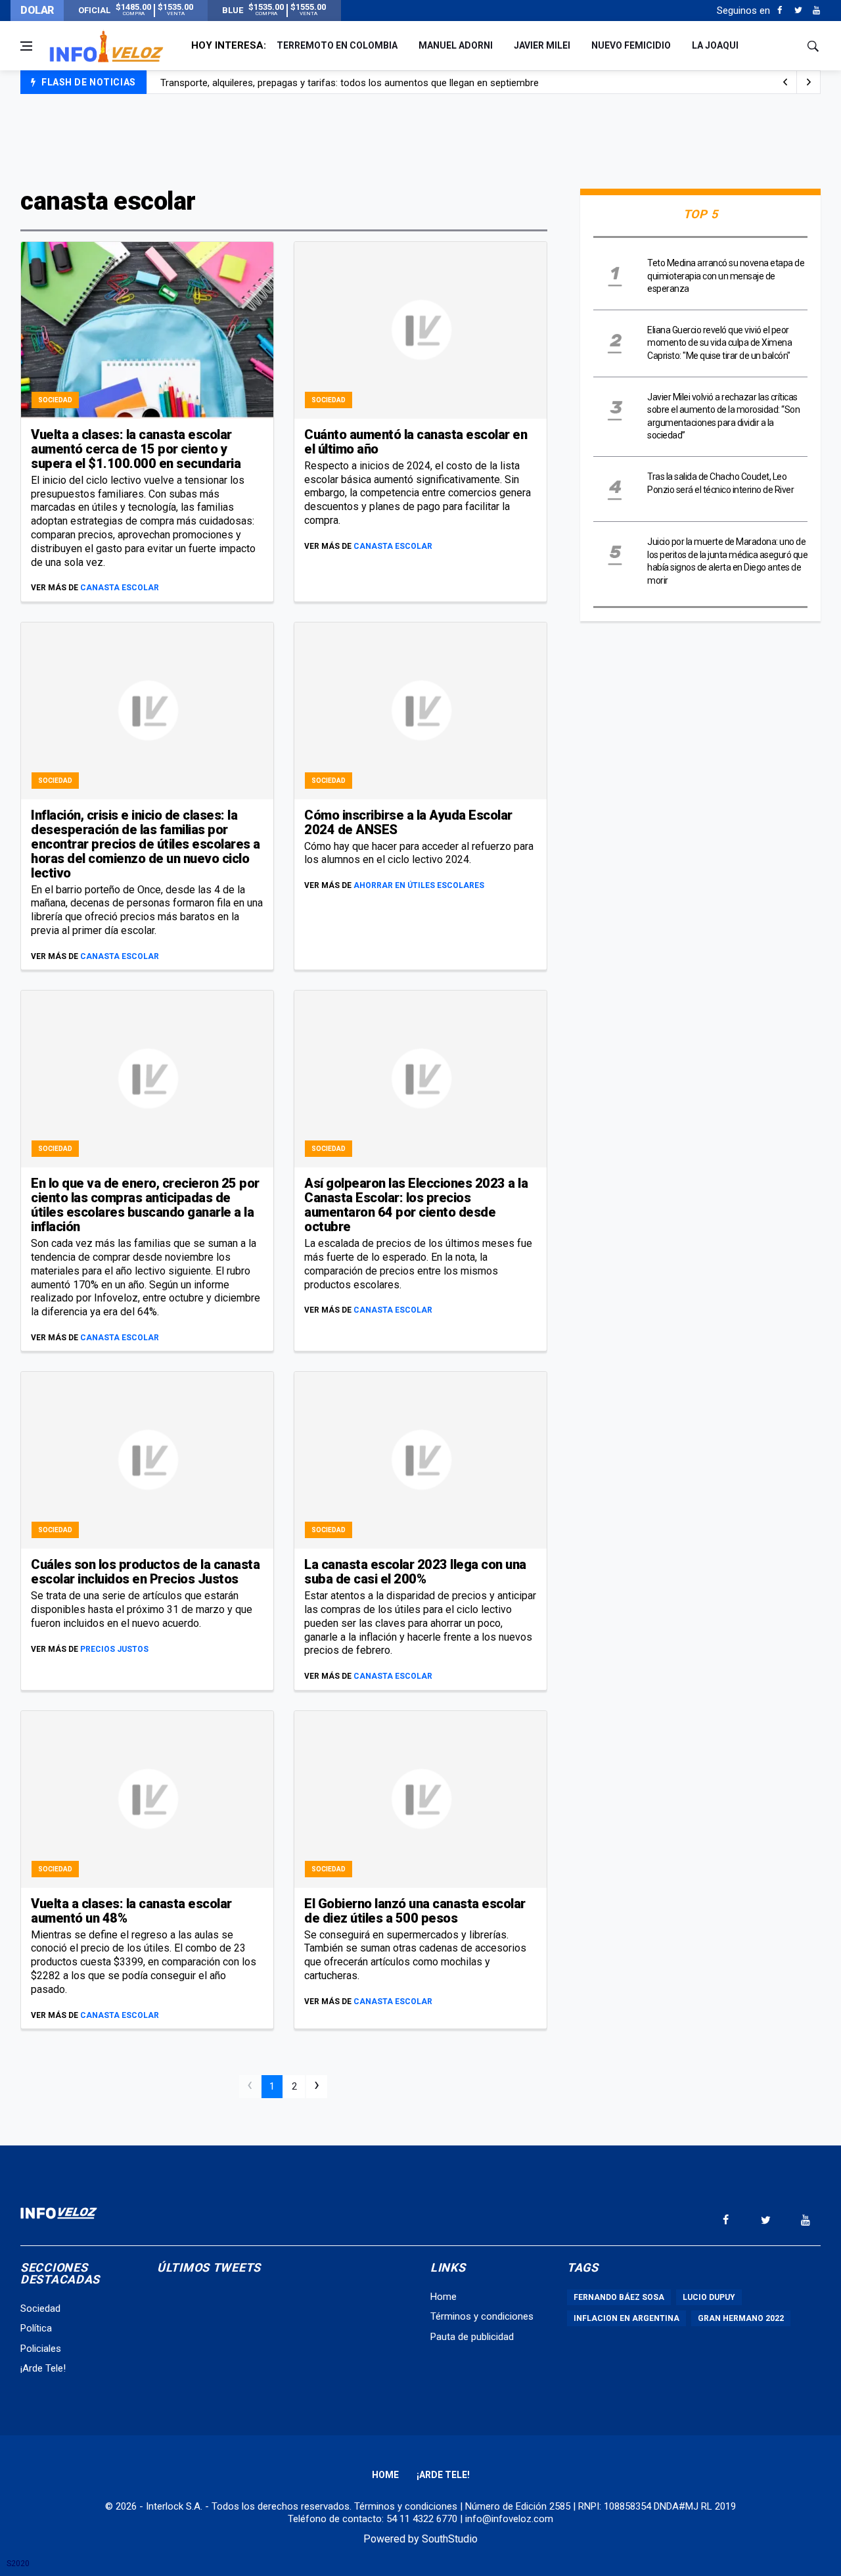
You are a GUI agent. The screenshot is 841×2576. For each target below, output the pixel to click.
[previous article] (809, 82)
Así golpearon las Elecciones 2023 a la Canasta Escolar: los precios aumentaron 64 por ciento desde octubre (416, 1205)
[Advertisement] (420, 139)
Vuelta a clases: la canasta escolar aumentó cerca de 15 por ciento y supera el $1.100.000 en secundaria (136, 449)
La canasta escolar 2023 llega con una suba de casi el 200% (415, 1572)
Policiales (41, 2349)
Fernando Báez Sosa (619, 2297)
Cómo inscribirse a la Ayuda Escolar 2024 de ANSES (408, 822)
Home (443, 2297)
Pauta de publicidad (472, 2337)
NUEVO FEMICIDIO (631, 45)
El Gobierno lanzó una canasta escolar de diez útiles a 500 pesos (415, 1911)
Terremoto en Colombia (337, 45)
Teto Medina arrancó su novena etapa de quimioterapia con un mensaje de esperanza (726, 276)
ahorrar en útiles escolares (419, 885)
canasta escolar (120, 588)
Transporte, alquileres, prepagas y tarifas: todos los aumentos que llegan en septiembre (350, 83)
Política (36, 2328)
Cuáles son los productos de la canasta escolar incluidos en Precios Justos (145, 1572)
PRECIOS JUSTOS (114, 1649)
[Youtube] (816, 11)
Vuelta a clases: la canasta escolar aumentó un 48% (131, 1911)
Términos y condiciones (482, 2316)
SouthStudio (450, 2539)
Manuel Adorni (456, 45)
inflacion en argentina (626, 2318)
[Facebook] (780, 11)
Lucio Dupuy (709, 2297)
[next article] (785, 82)
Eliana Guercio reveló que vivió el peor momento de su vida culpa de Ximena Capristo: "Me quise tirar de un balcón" (719, 343)
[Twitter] (798, 11)
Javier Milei (542, 45)
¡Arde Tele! (43, 2368)
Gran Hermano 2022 (741, 2318)
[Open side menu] (26, 46)
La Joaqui (715, 45)
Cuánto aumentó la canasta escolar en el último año (416, 442)
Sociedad (55, 400)
